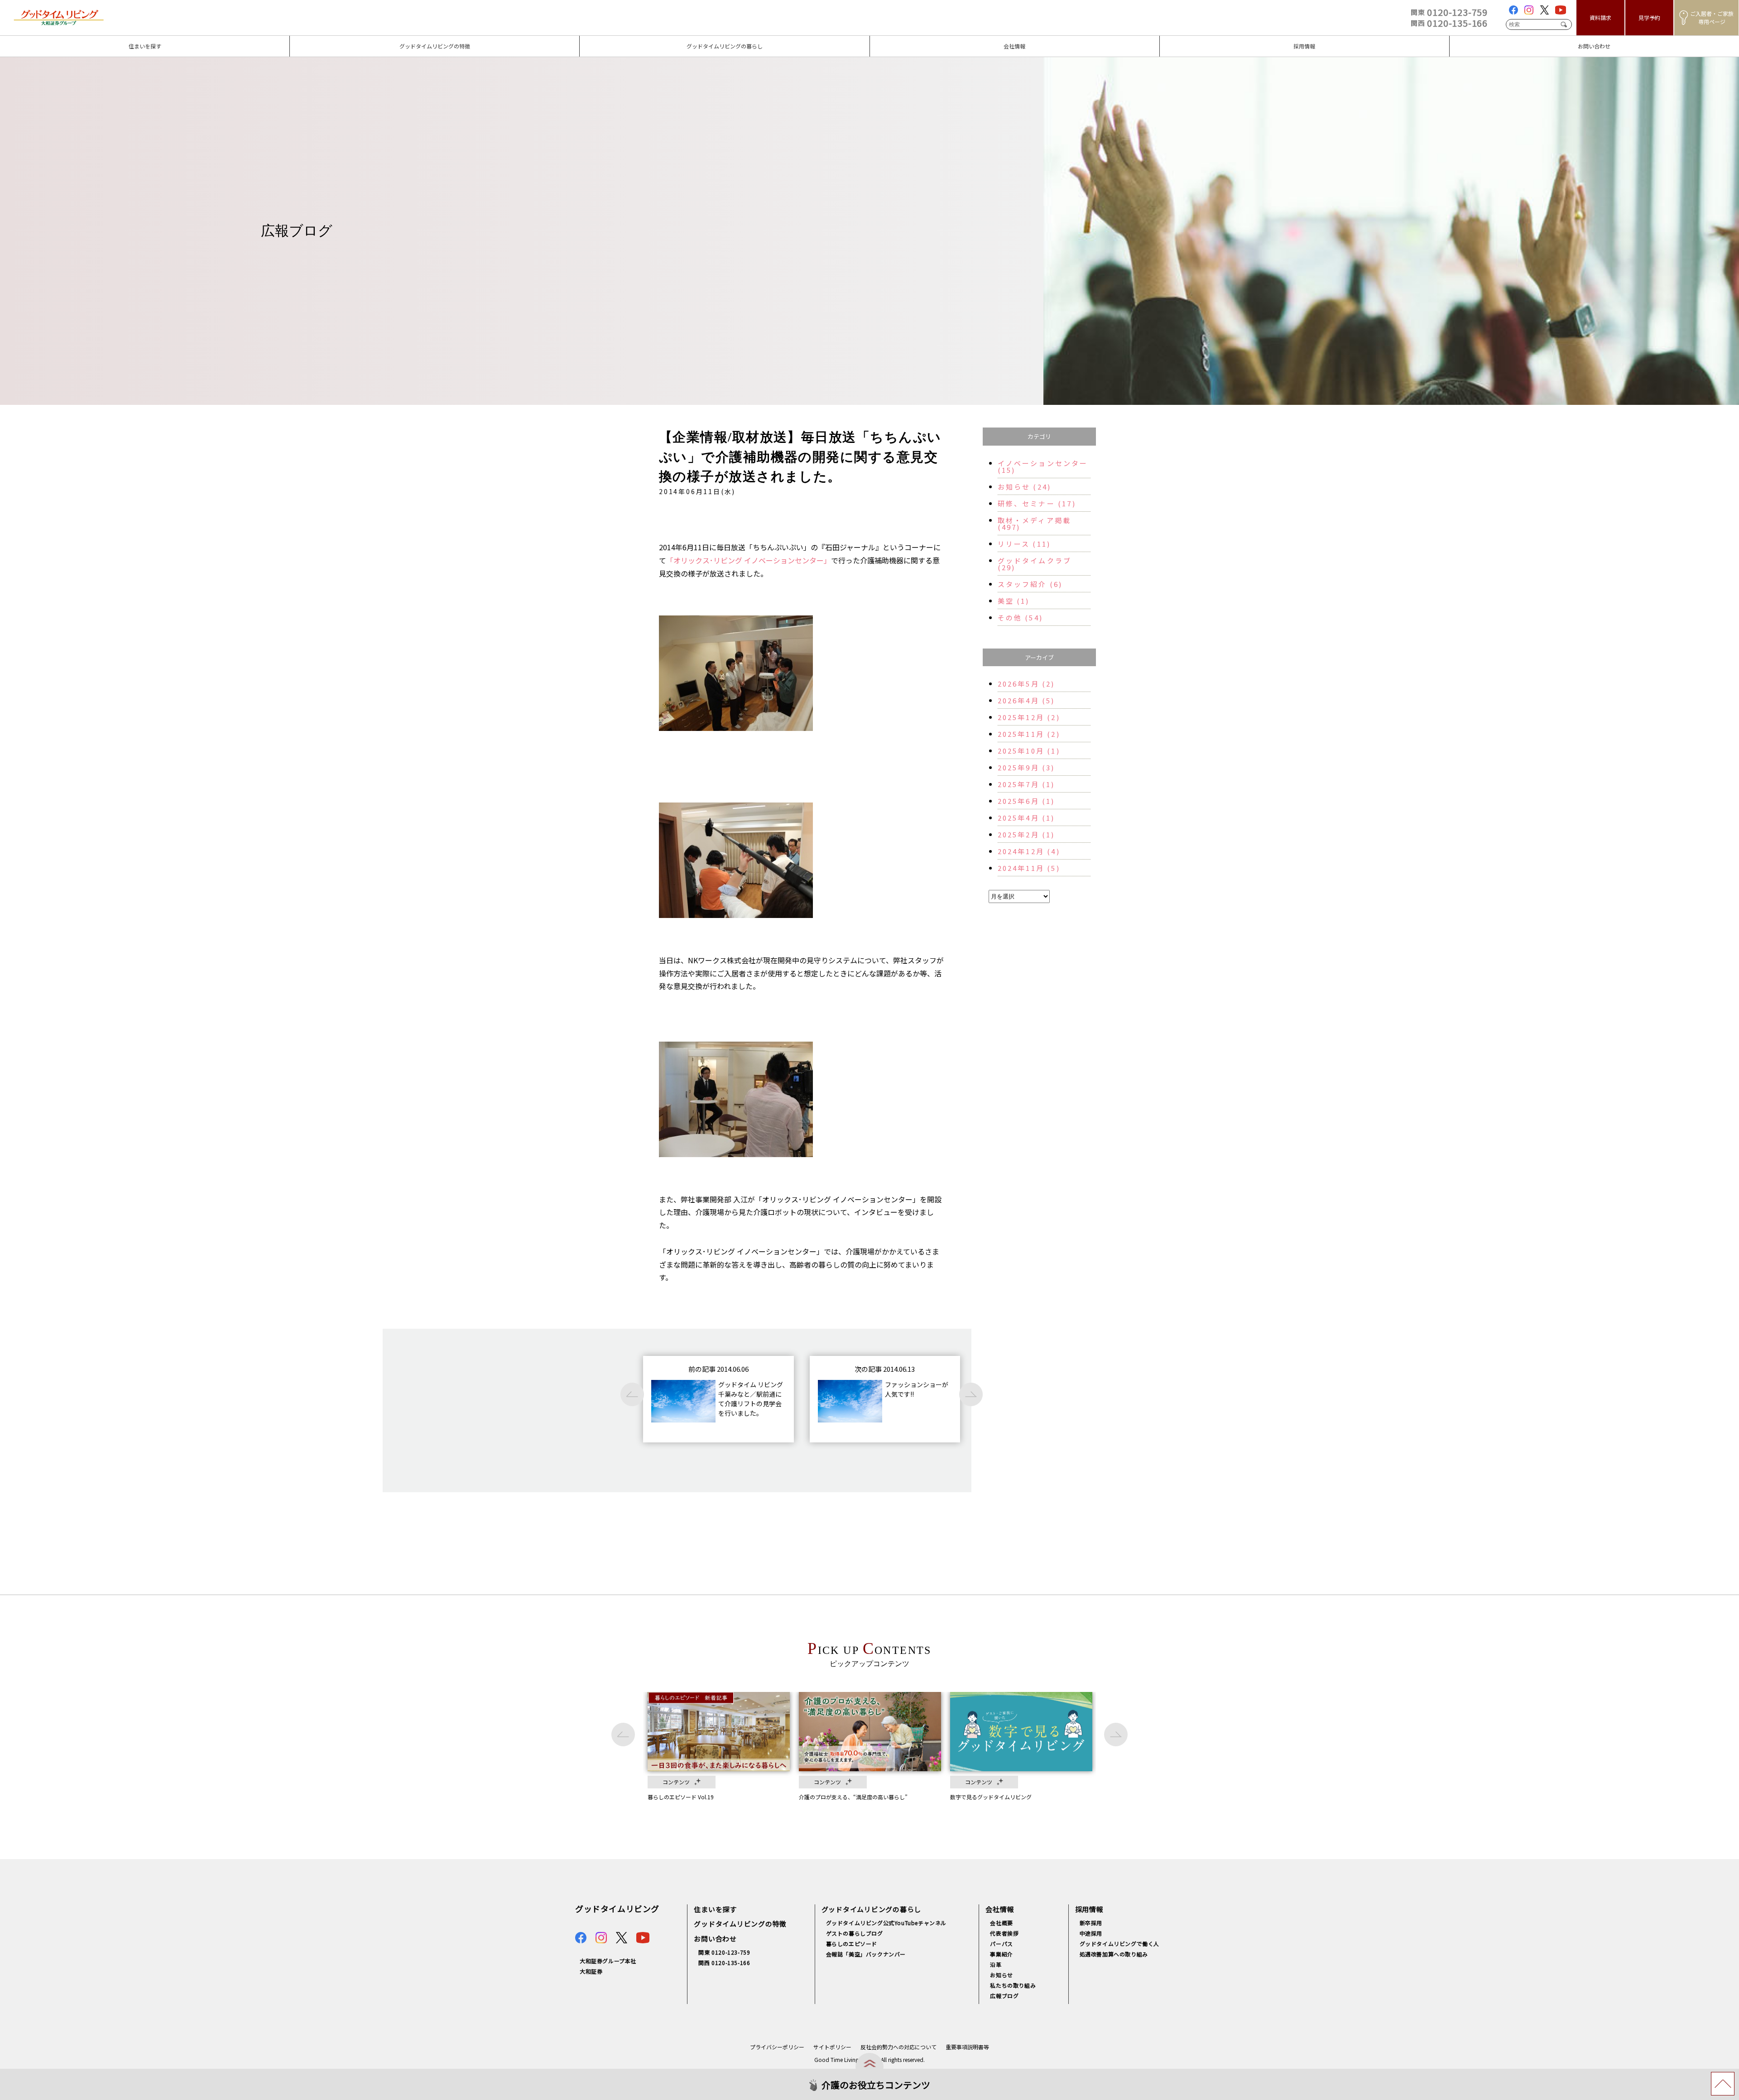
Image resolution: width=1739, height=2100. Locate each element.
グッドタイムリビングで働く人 (1119, 1944)
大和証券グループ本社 (608, 1961)
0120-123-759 (1449, 12)
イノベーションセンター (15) (1043, 466)
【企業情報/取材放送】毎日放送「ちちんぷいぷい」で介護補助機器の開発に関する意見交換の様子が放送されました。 (800, 457)
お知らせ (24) (1025, 487)
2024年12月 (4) (1029, 851)
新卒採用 (1091, 1923)
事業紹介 (1001, 1954)
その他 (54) (1021, 618)
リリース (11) (1024, 544)
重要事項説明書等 (967, 2047)
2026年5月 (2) (1026, 684)
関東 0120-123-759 (724, 1952)
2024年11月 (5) (1029, 868)
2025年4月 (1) (1026, 818)
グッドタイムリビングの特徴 (337, 40)
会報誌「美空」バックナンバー (866, 1954)
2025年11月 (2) (1029, 734)
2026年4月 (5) (1026, 700)
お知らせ (1001, 1975)
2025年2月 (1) (1026, 834)
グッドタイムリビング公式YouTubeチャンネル (886, 1923)
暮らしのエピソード (852, 1944)
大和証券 (591, 1971)
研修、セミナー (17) (1037, 503)
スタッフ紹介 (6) (1030, 584)
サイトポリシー (832, 2047)
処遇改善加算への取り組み (1114, 1954)
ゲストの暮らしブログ (855, 1933)
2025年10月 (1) (1029, 751)
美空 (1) (1014, 601)
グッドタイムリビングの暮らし (630, 40)
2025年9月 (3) (1026, 767)
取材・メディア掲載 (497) (1035, 524)
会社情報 (884, 40)
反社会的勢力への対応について (898, 2047)
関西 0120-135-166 (724, 1963)
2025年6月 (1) (1026, 801)
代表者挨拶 (1004, 1933)
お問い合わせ (1471, 40)
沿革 (996, 1964)
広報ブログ (1004, 1996)
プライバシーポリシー (777, 2047)
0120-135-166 (1449, 23)
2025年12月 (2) (1029, 717)
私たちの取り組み (1013, 1985)
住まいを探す (22, 40)
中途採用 (1091, 1933)
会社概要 (1001, 1923)
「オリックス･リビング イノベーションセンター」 (749, 560)
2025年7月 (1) (1026, 784)
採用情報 (1174, 40)
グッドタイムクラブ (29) (1035, 564)
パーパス (1001, 1944)
